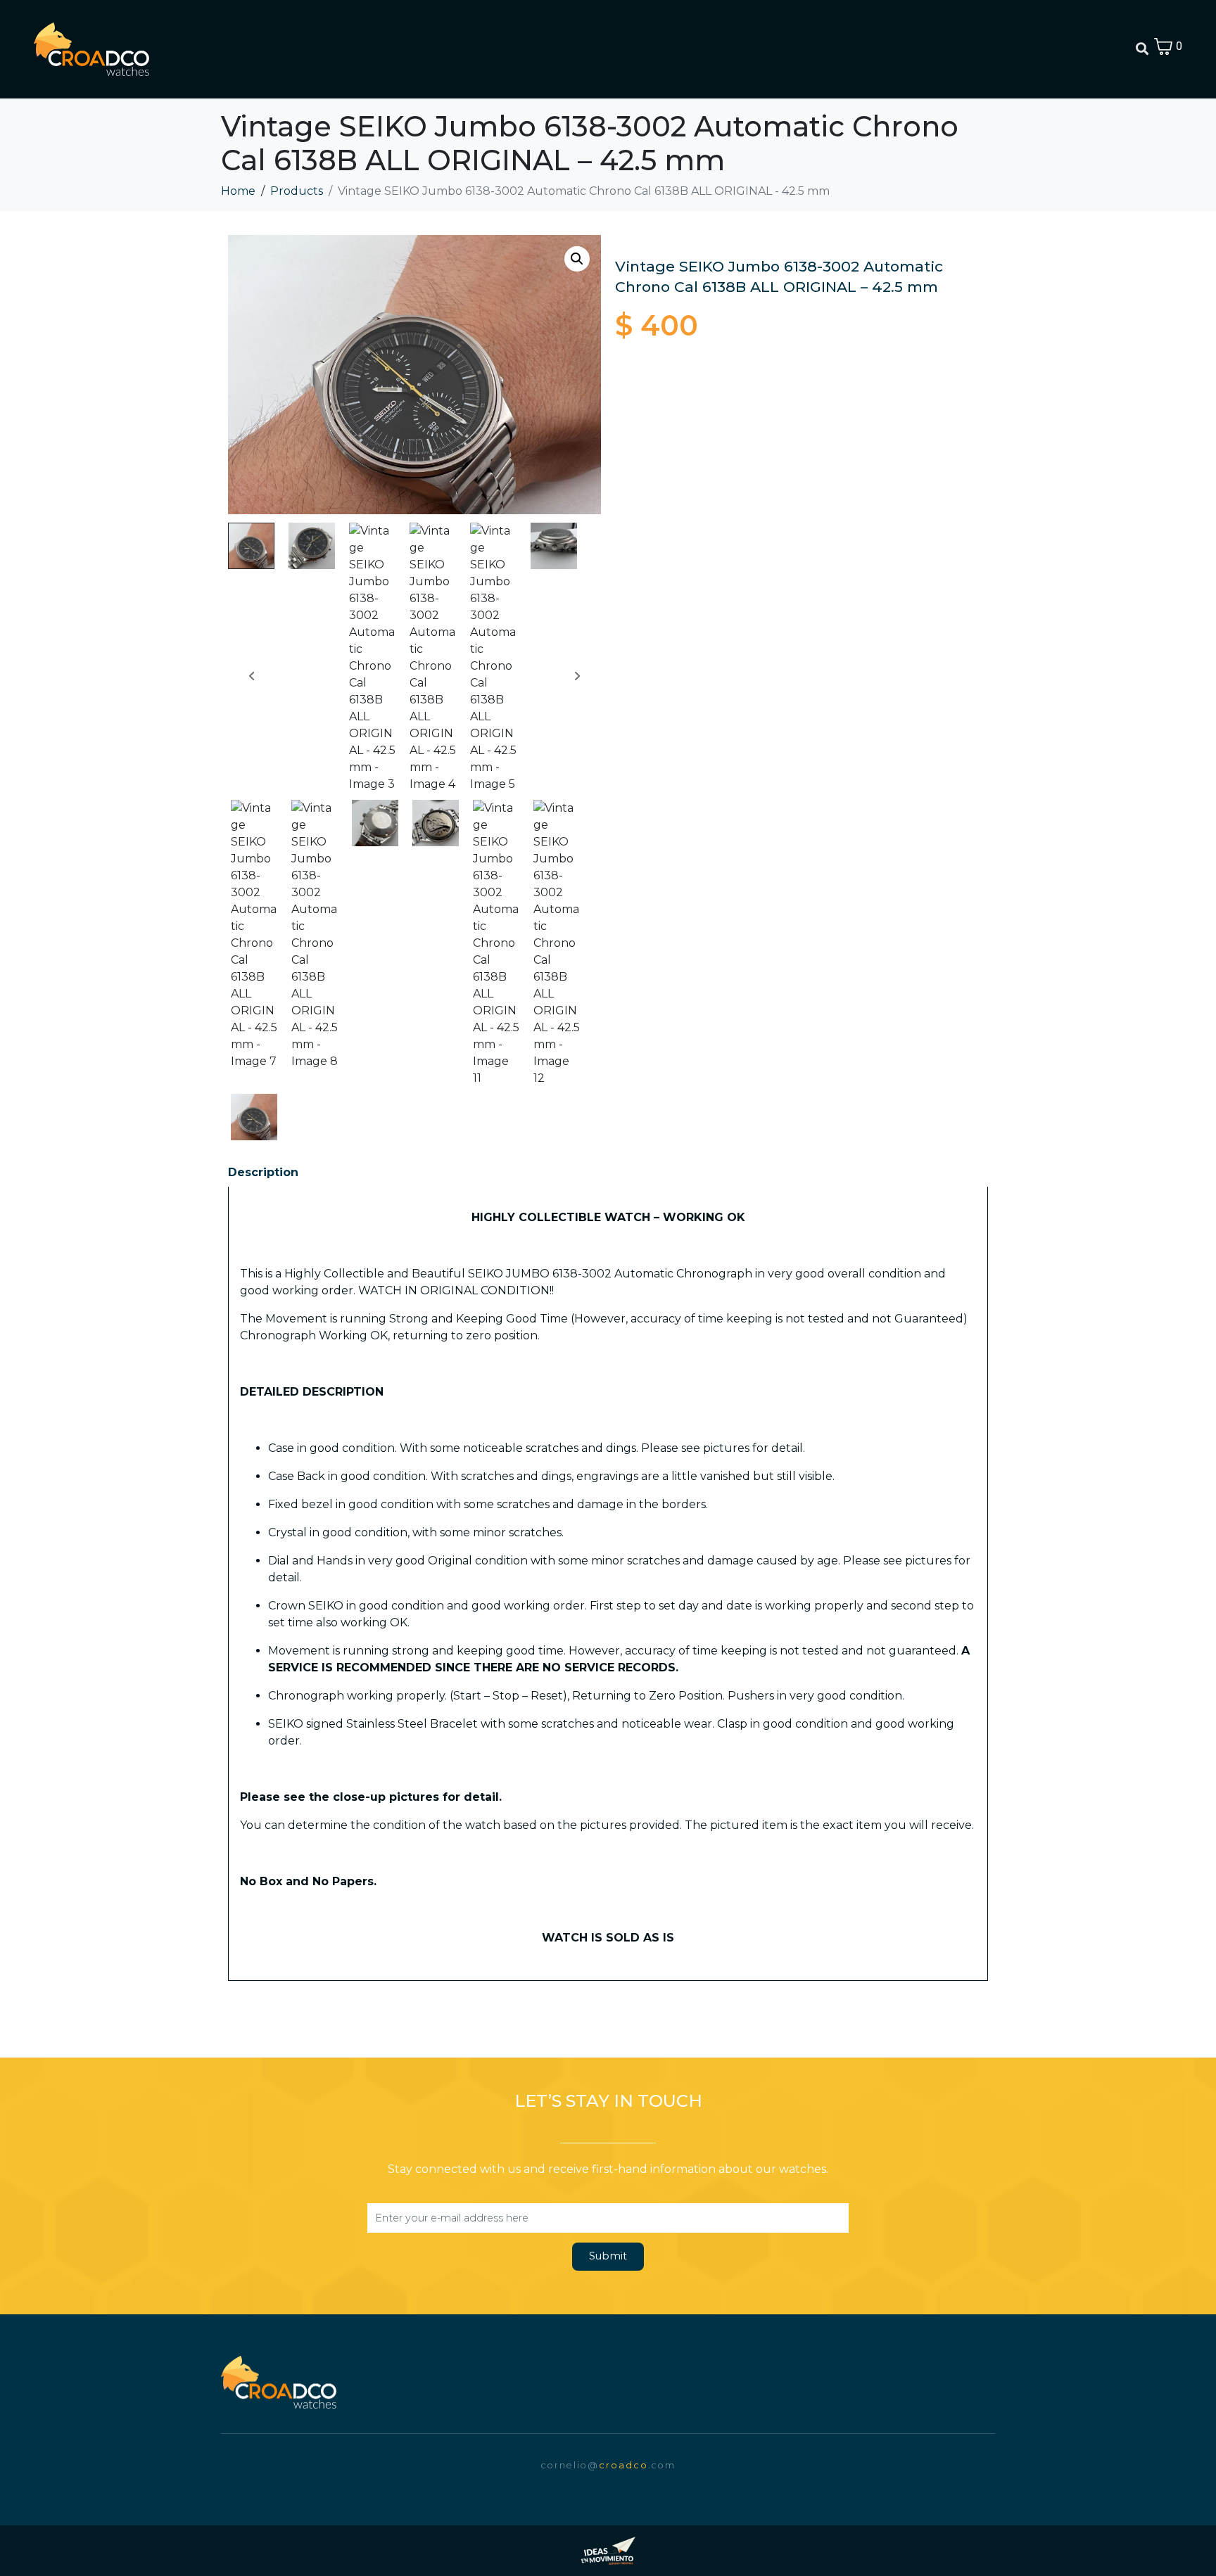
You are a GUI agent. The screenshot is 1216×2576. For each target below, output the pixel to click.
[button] (577, 259)
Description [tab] (263, 1172)
